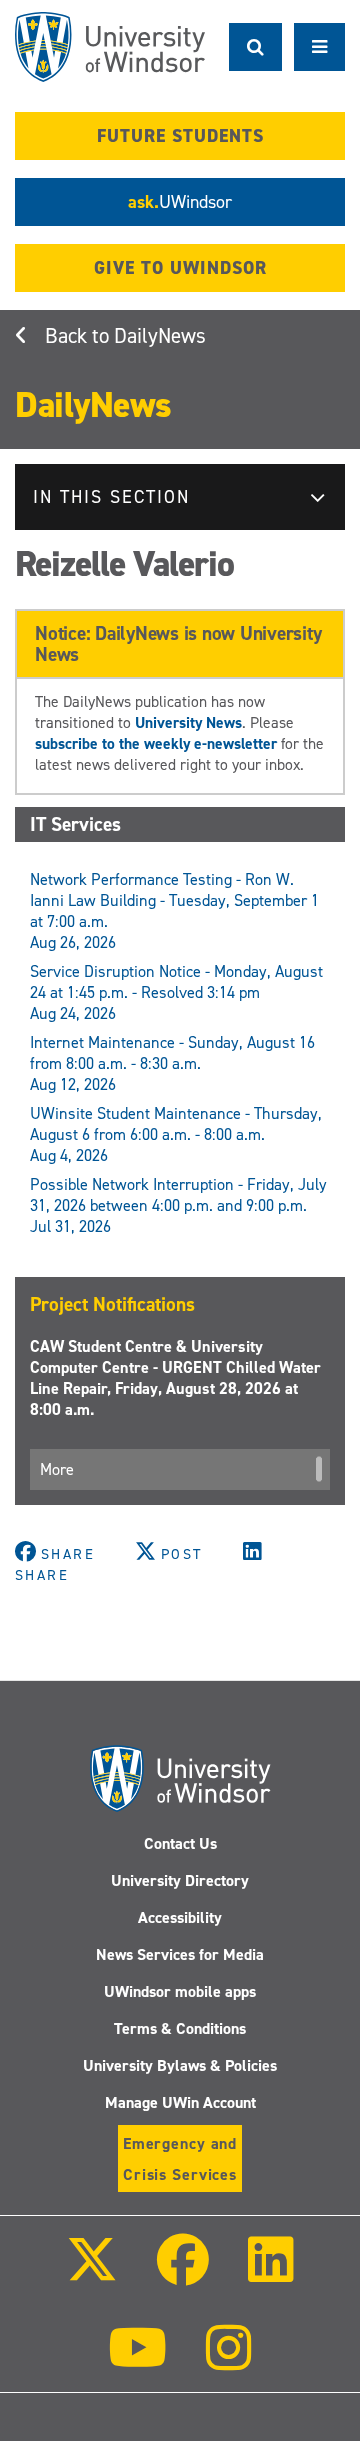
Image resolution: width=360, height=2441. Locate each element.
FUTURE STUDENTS (180, 136)
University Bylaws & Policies (180, 2065)
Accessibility (180, 1917)
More (57, 1469)
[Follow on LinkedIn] (271, 2273)
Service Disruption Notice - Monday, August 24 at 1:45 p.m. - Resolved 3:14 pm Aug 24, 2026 (176, 992)
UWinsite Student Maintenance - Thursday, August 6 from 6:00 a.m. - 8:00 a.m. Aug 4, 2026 (176, 1134)
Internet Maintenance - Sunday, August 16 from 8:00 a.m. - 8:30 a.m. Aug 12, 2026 (172, 1063)
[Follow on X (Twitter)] (91, 2273)
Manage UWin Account (180, 2102)
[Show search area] (255, 47)
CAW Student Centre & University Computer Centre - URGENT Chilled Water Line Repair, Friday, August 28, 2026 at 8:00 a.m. (175, 1378)
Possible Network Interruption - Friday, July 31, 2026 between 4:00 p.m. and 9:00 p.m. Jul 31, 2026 (178, 1205)
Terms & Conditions (180, 2028)
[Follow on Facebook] (183, 2273)
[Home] (110, 47)
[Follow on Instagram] (229, 2361)
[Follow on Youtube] (137, 2361)
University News (188, 722)
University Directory (180, 1880)
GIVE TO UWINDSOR (180, 268)
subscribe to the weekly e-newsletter (156, 743)
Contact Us (180, 1843)
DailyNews (160, 336)
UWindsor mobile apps (180, 1991)
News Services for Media (180, 1954)
